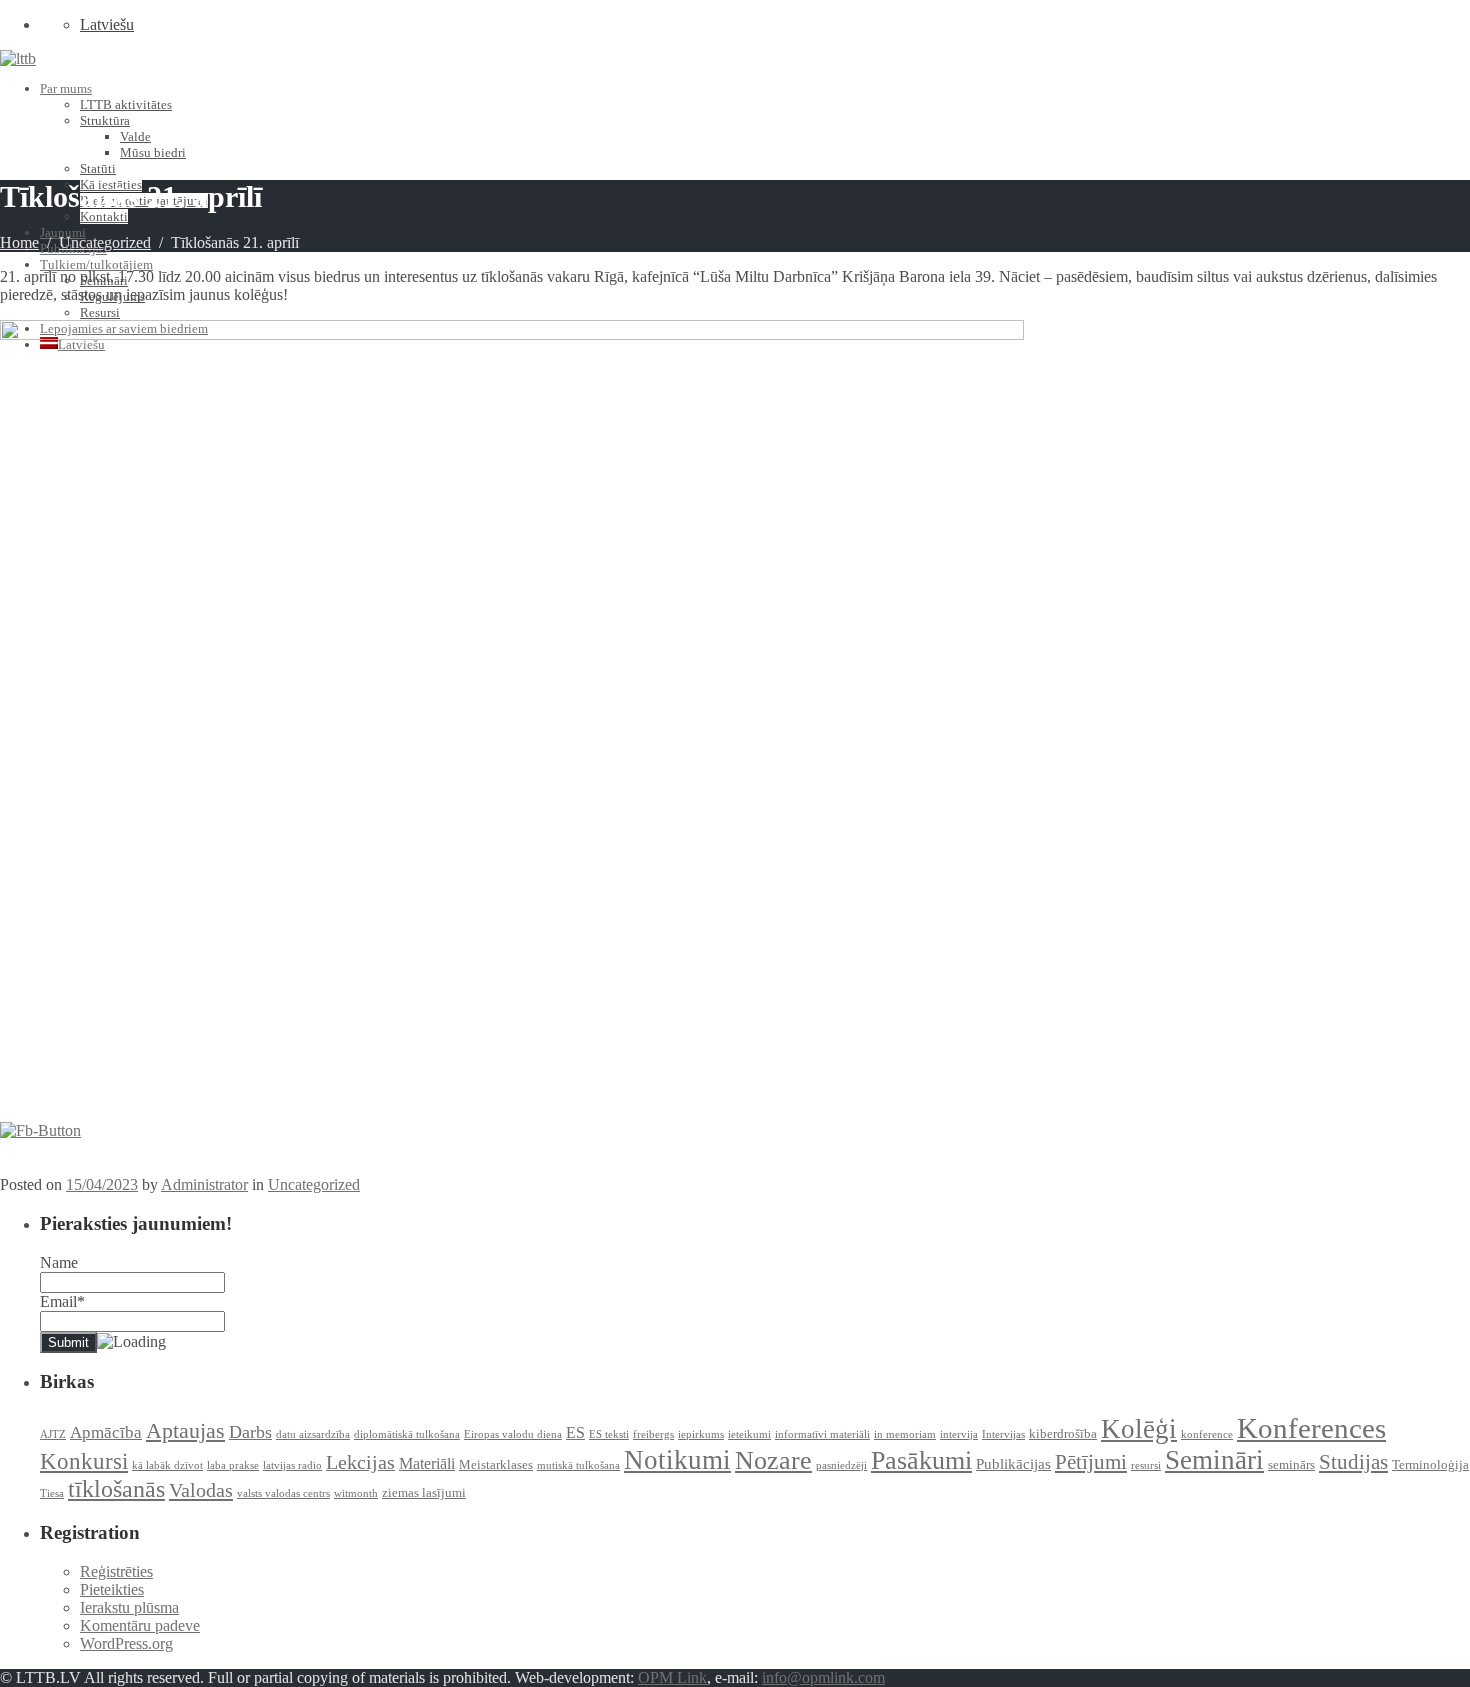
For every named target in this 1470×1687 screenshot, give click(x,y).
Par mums (66, 88)
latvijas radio (292, 1465)
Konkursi (84, 1461)
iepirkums (701, 1434)
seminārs (1291, 1464)
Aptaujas (185, 1430)
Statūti (98, 168)
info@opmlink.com (823, 1677)
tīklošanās (116, 1489)
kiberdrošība (1063, 1433)
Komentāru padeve (140, 1625)
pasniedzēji (841, 1465)
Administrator (204, 1184)
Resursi (100, 312)
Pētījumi (1091, 1462)
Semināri (1214, 1460)
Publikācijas (1013, 1464)
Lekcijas (360, 1462)
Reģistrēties (116, 1571)
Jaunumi (63, 232)
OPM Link (672, 1677)
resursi (1146, 1465)
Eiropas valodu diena (513, 1434)
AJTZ (53, 1434)
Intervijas (1003, 1434)
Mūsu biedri (153, 152)
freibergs (653, 1434)
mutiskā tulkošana (578, 1465)
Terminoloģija (1430, 1464)
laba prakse (233, 1465)
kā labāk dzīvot (167, 1465)
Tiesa (52, 1493)
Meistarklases (496, 1464)
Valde (135, 136)
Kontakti (104, 216)
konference (1207, 1434)
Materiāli (427, 1463)
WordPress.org (126, 1643)
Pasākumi (921, 1460)
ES (575, 1432)
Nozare (773, 1460)
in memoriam (905, 1434)
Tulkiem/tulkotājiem (96, 264)
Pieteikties (112, 1589)
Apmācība (106, 1432)
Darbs (250, 1432)
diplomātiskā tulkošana (407, 1434)
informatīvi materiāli (822, 1434)
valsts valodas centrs (283, 1493)
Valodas (201, 1490)
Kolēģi (1139, 1429)
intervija (959, 1434)
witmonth (356, 1493)
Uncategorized (105, 242)
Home (19, 242)
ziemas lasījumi (424, 1492)
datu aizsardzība (313, 1434)
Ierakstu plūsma (129, 1607)
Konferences (1311, 1428)
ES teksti (609, 1434)
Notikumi (677, 1460)
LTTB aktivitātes (126, 104)
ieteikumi (749, 1434)
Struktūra (105, 120)
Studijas (1353, 1462)
